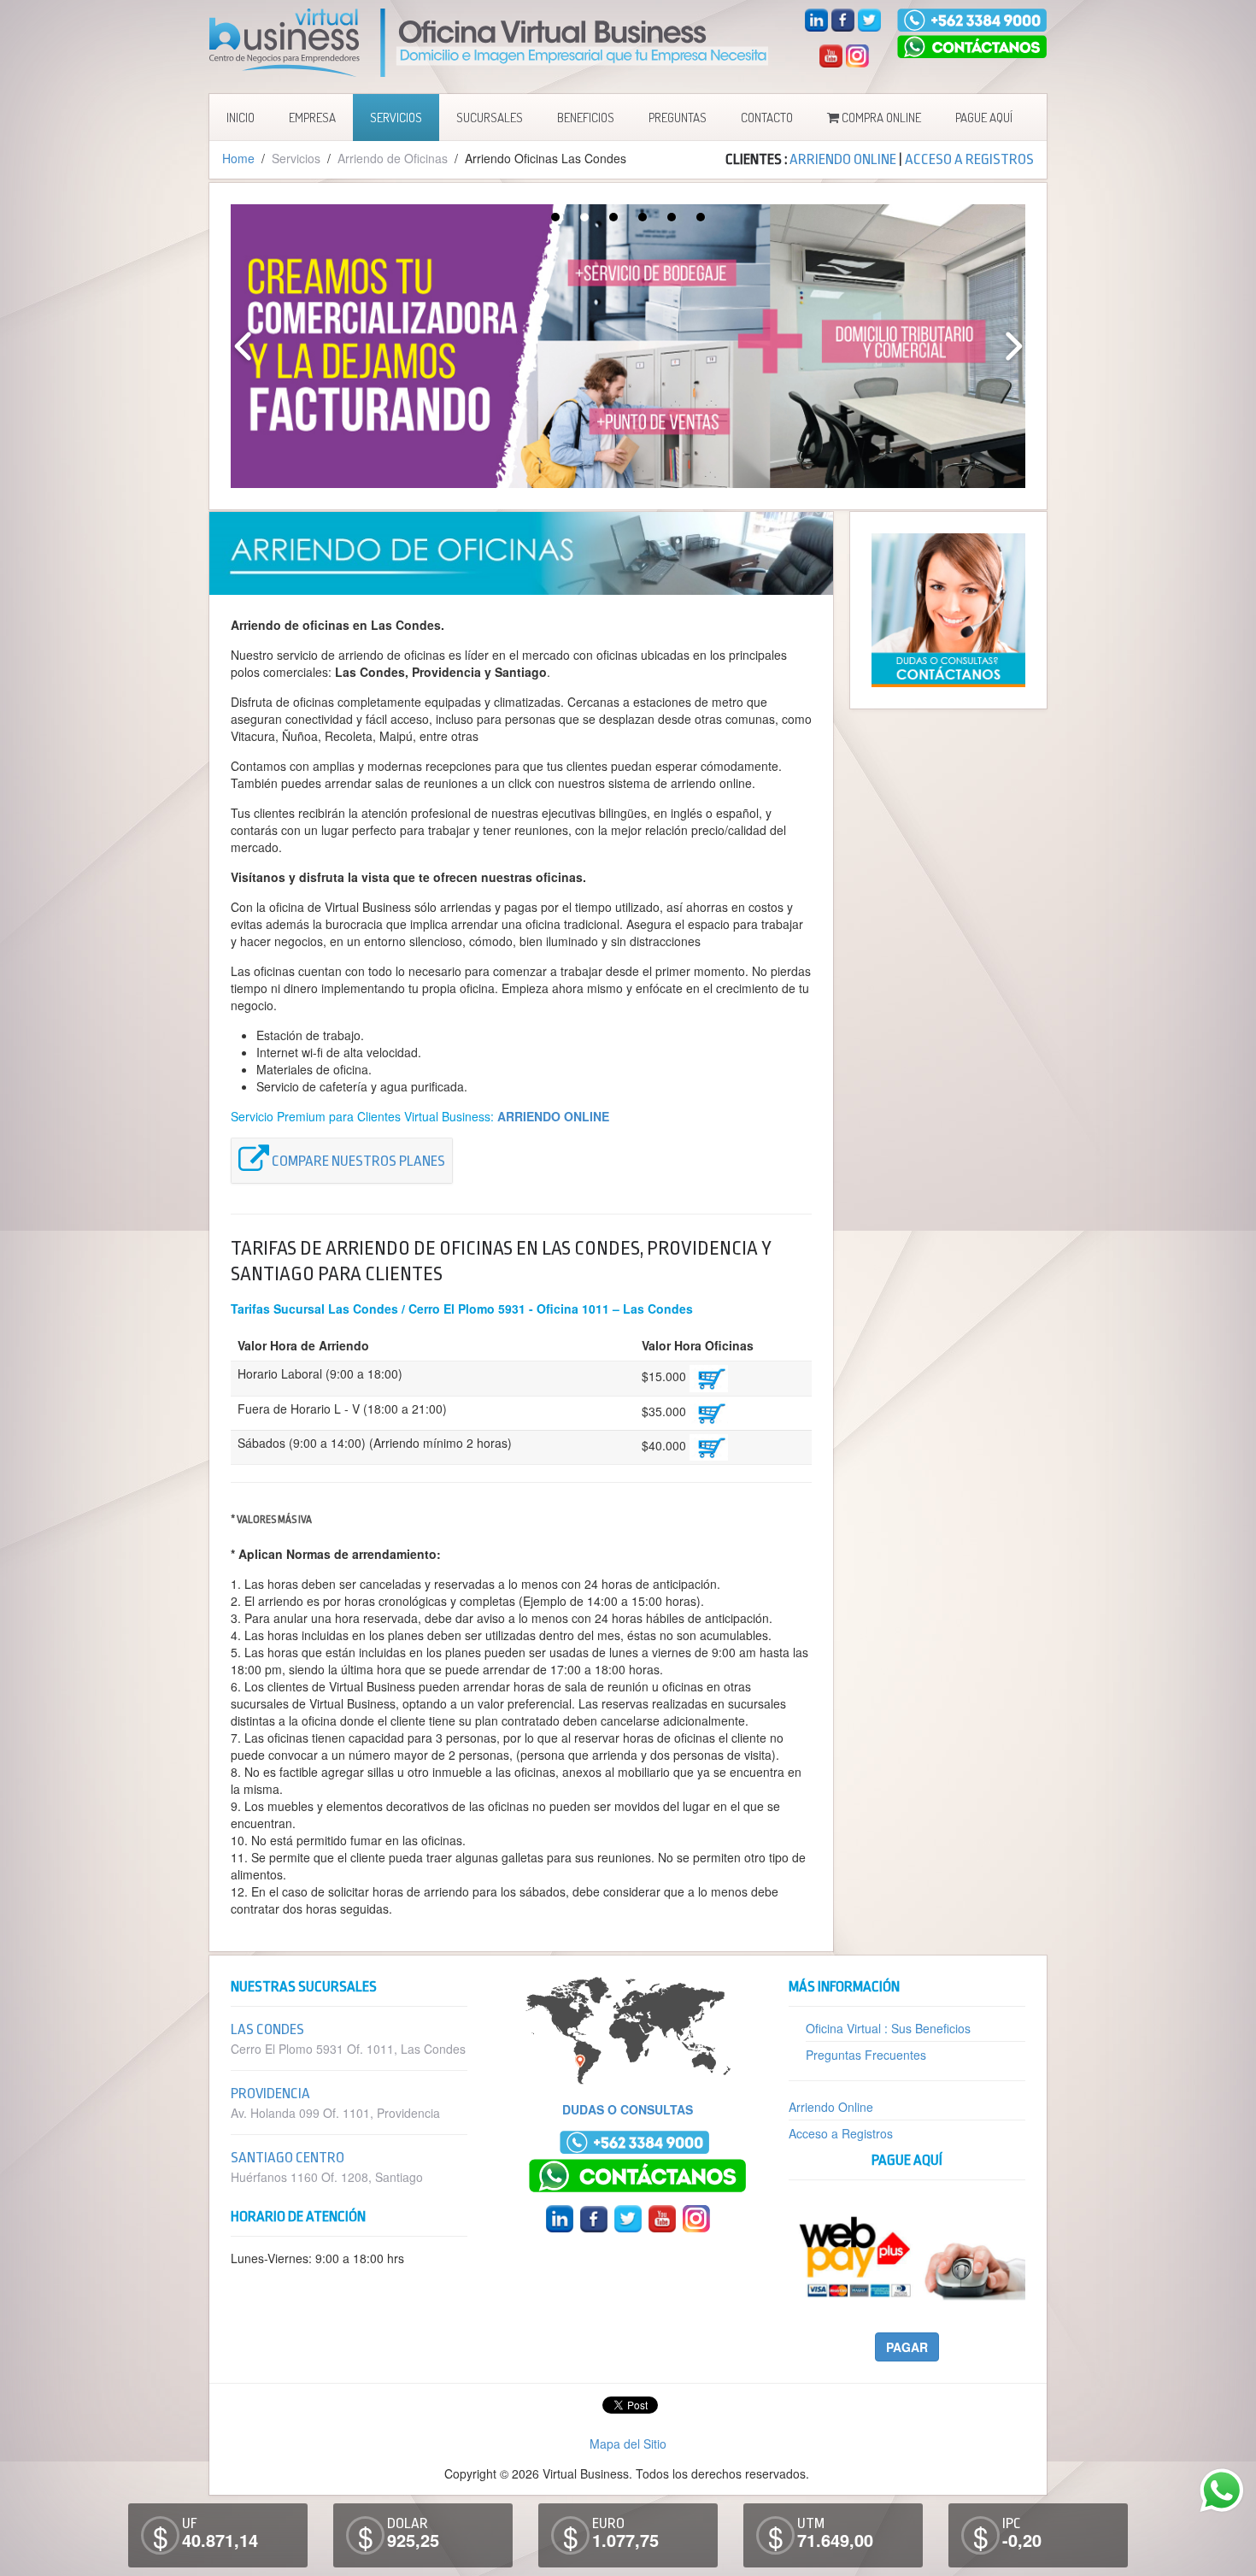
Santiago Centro (288, 2158)
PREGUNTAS (678, 118)
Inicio (241, 118)
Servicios (396, 118)
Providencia (270, 2094)
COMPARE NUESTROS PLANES (357, 1162)
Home (238, 158)
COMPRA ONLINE (880, 118)
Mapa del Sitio (628, 2444)
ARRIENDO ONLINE (843, 159)
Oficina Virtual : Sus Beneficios (888, 2028)
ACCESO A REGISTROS (969, 159)
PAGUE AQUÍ (984, 118)
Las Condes (267, 2029)
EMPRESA (312, 118)
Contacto (767, 118)
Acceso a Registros (841, 2133)
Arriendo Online (831, 2107)
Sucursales (490, 118)
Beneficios (586, 118)
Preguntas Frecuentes (866, 2055)
